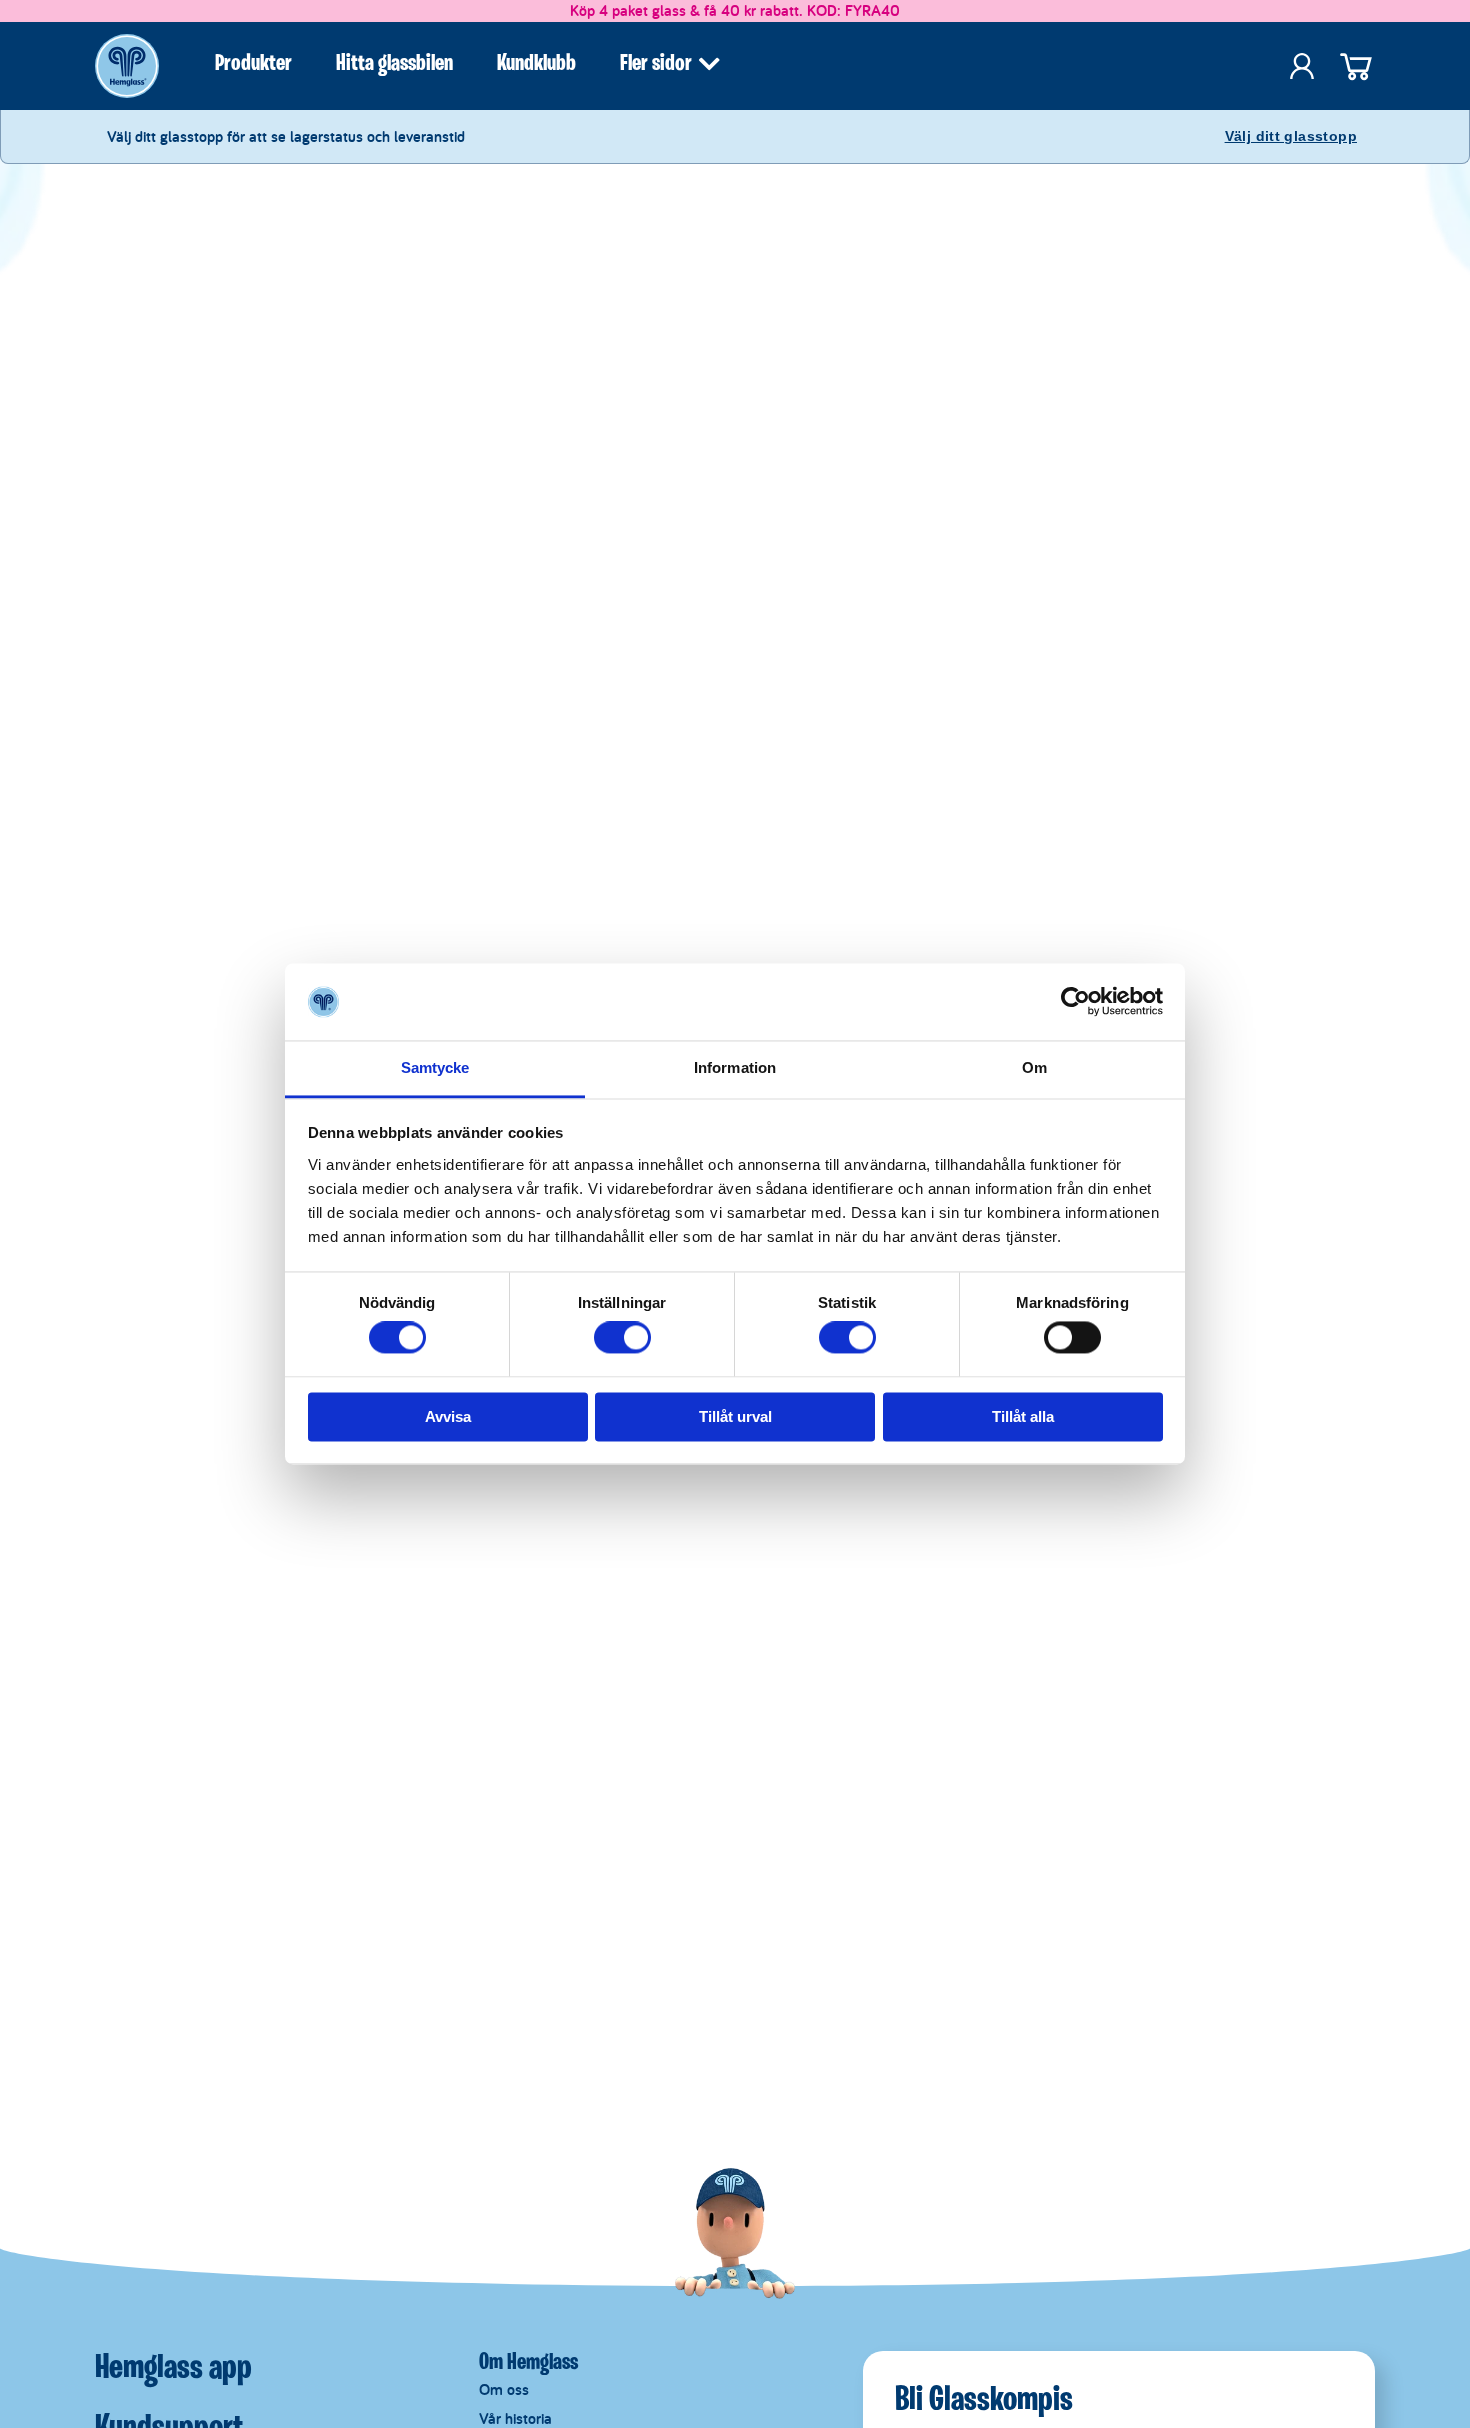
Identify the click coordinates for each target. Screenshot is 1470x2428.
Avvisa (448, 1416)
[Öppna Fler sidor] (709, 64)
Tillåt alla (1023, 1416)
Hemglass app (173, 2369)
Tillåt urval (735, 1416)
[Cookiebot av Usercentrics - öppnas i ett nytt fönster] (1075, 1002)
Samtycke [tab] (435, 1067)
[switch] (622, 1338)
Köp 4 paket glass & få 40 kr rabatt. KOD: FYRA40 (735, 10)
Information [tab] (735, 1067)
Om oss (504, 2389)
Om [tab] (1034, 1067)
